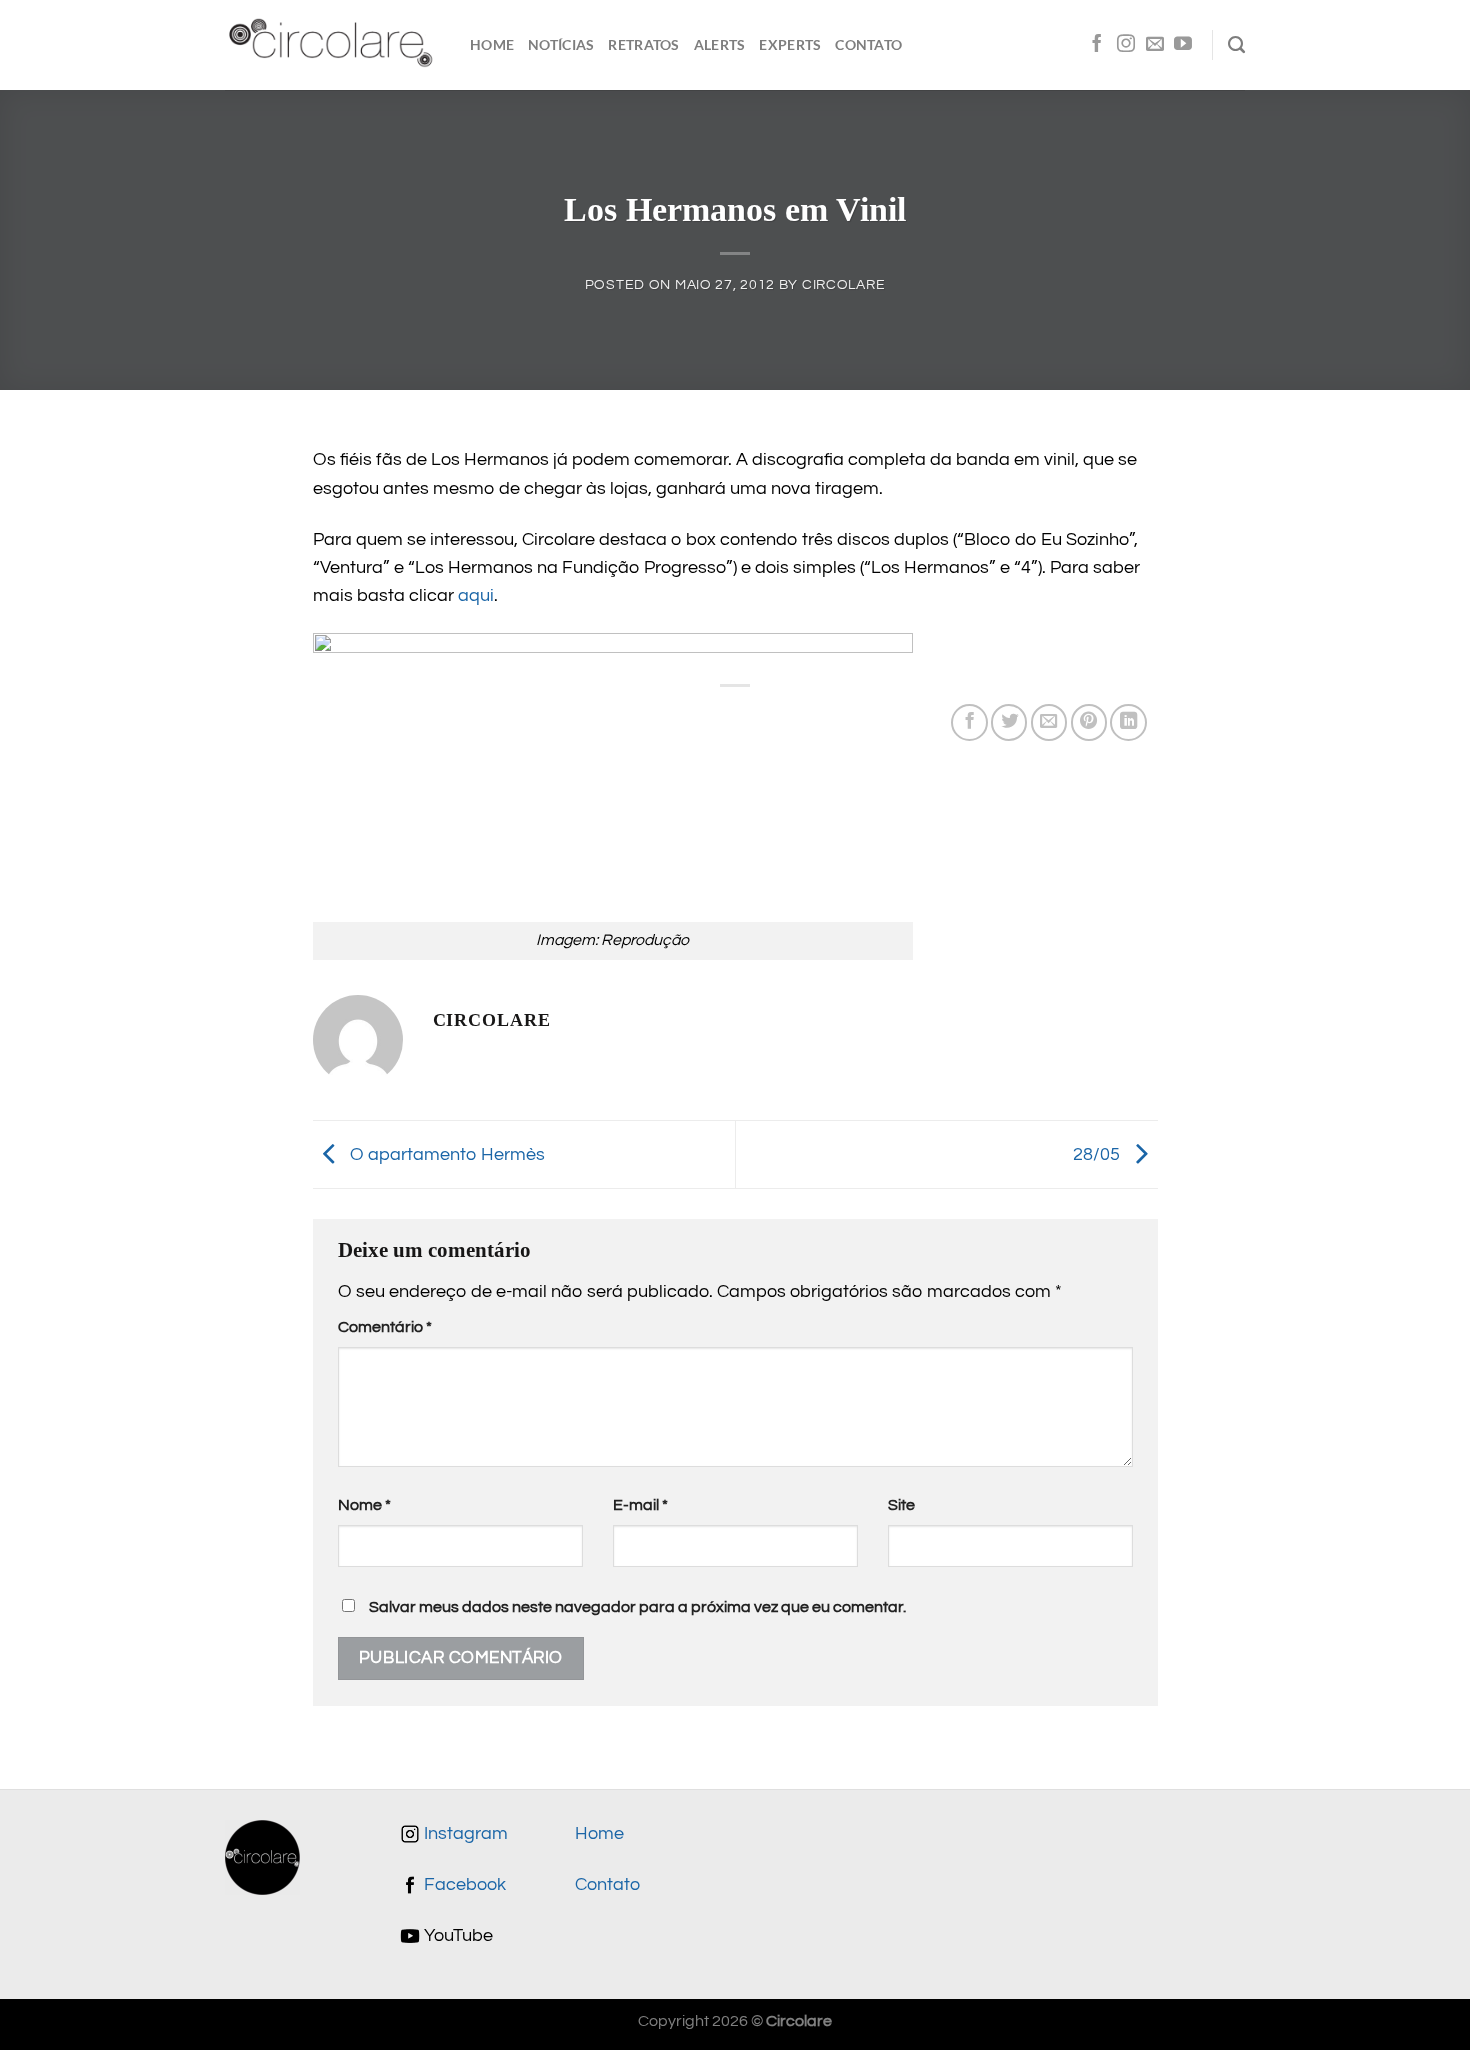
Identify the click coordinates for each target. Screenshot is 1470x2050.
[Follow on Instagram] (1126, 45)
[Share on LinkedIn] (1128, 722)
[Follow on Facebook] (1097, 45)
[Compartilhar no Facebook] (969, 722)
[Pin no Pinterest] (1089, 722)
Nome (364, 1505)
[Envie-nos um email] (1155, 45)
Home (492, 44)
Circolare (843, 284)
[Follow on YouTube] (1183, 45)
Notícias (561, 44)
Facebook (463, 1885)
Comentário (385, 1327)
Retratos (643, 44)
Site (901, 1505)
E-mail (640, 1505)
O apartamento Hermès (445, 1154)
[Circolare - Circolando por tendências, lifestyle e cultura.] (332, 45)
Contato (868, 44)
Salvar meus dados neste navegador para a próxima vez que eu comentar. (637, 1607)
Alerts (720, 44)
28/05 (1098, 1154)
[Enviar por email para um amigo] (1049, 722)
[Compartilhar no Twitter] (1009, 722)
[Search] (1236, 45)
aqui (476, 596)
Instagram (464, 1834)
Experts (790, 44)
